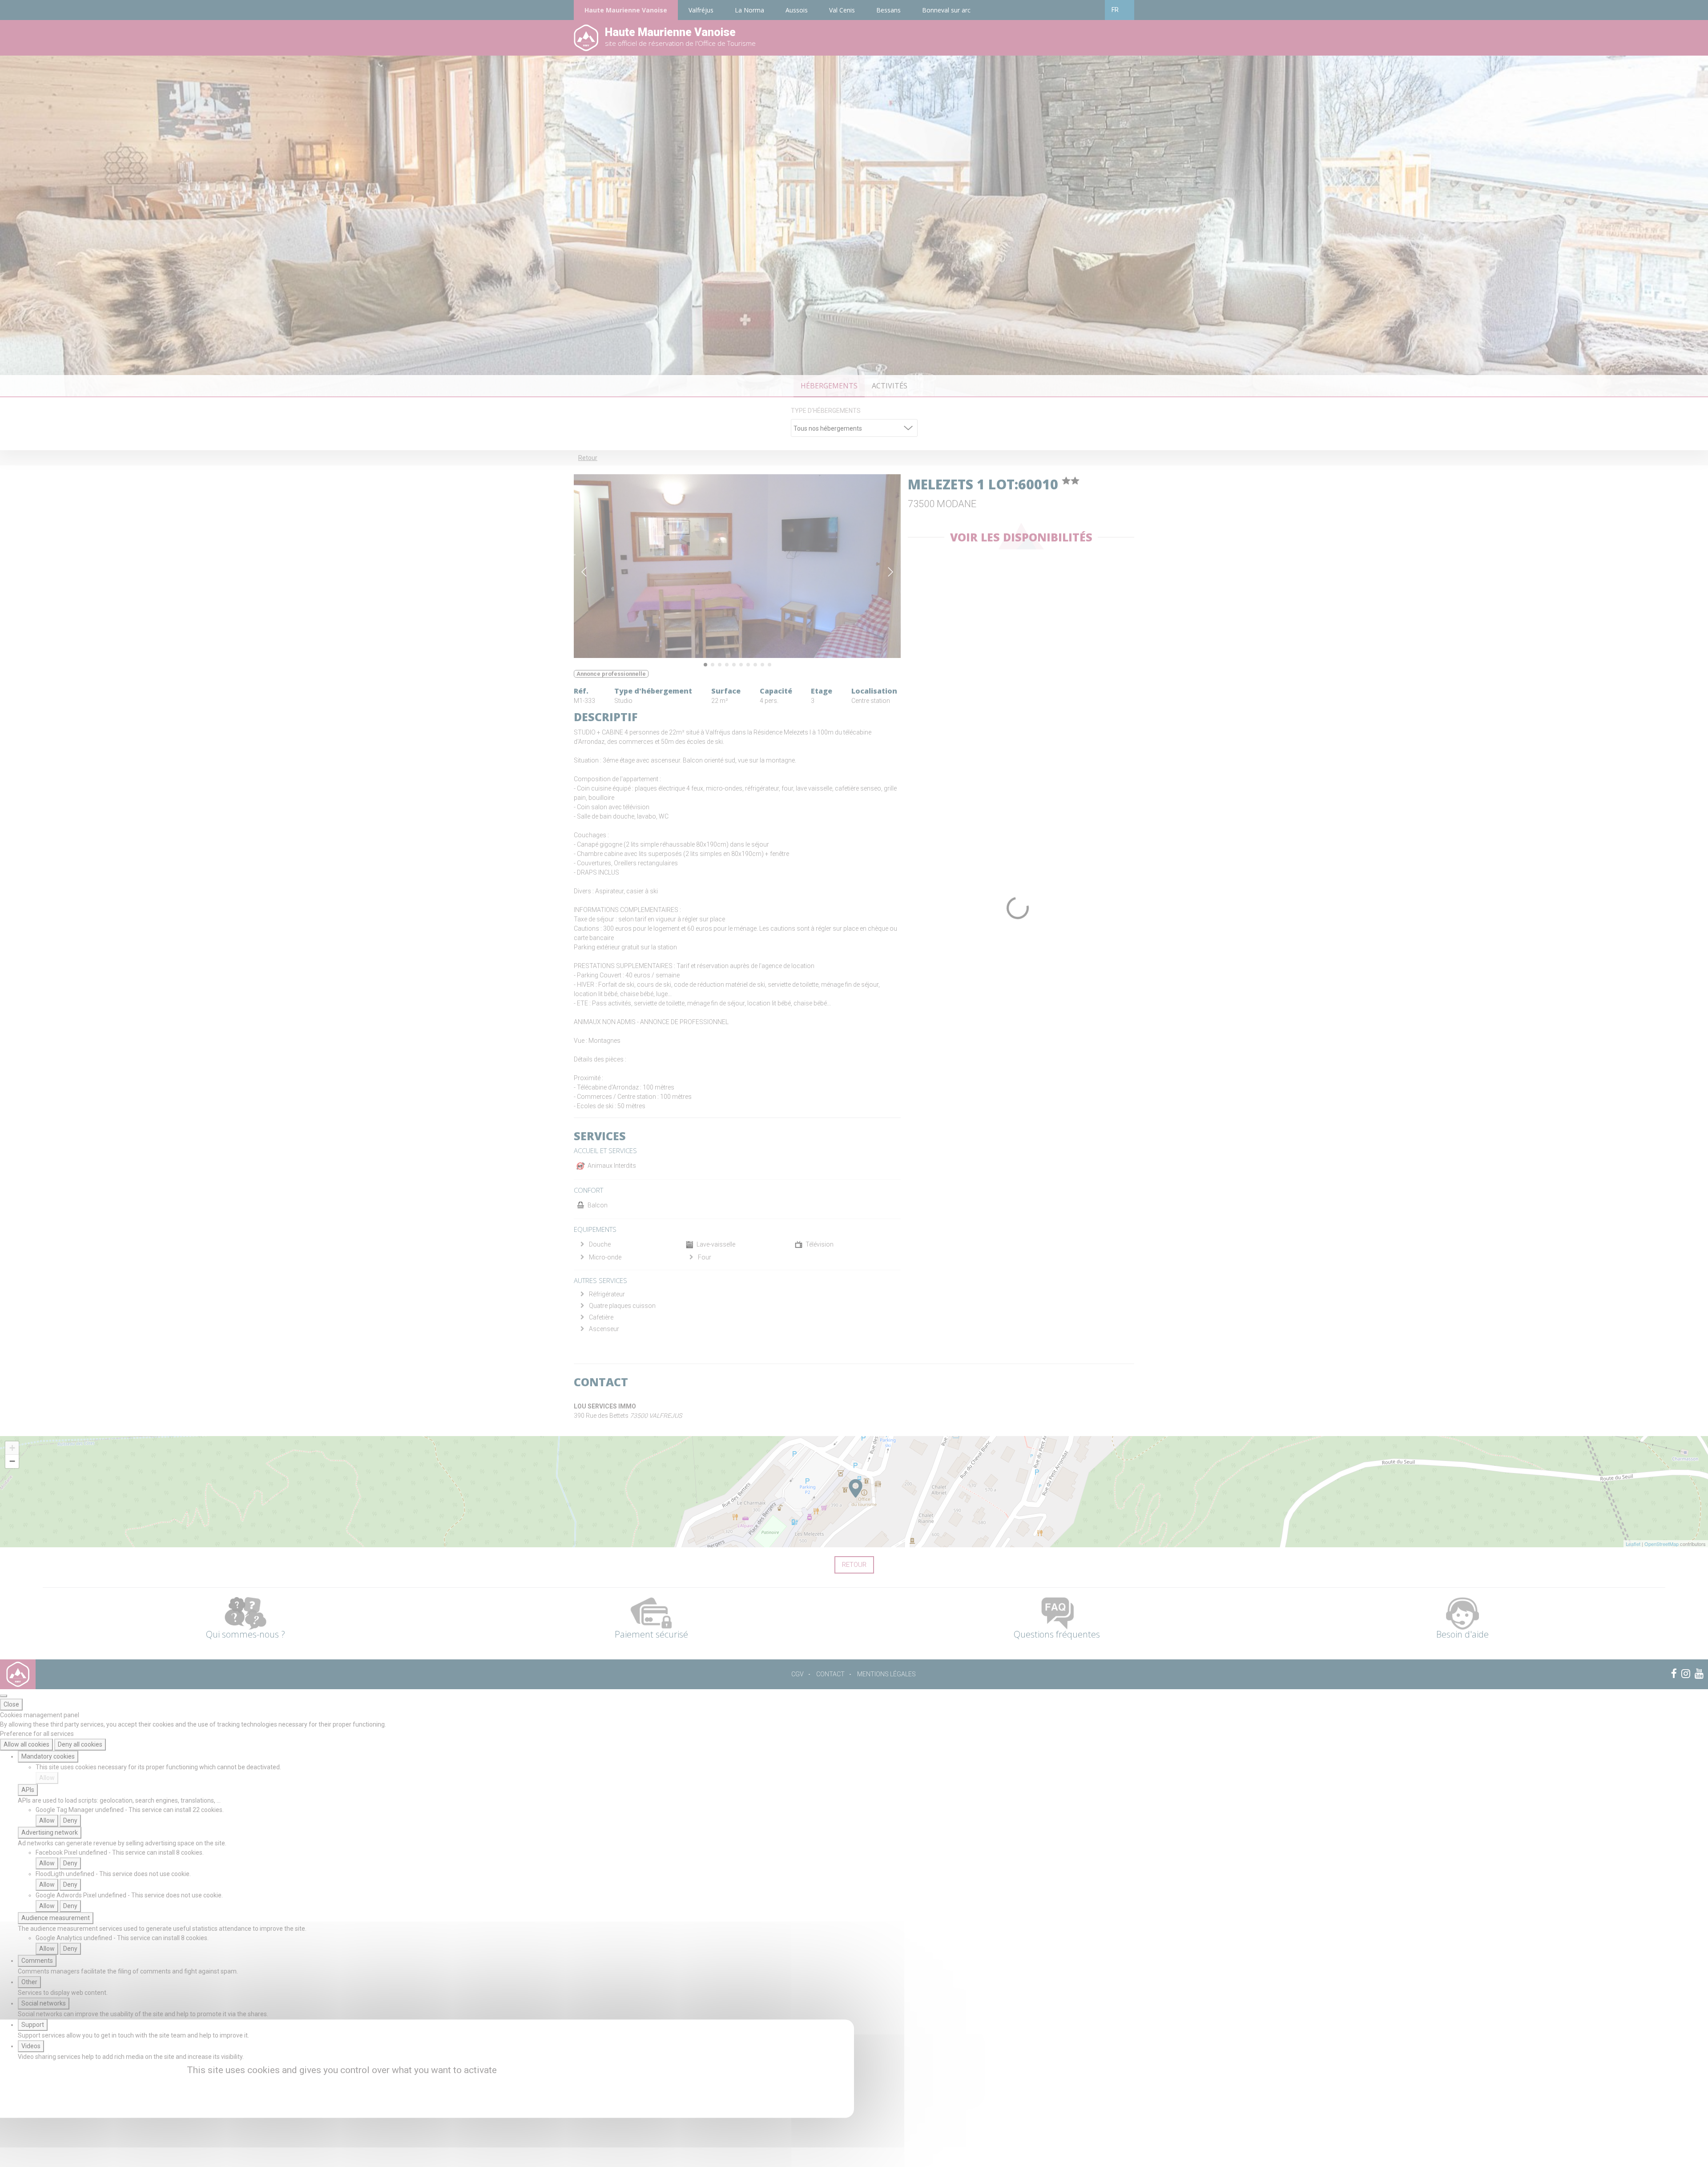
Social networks (44, 2003)
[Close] (4, 1696)
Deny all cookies (80, 1744)
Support (33, 2025)
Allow (47, 1778)
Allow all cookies (26, 1744)
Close (11, 1704)
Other (29, 1982)
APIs (28, 1790)
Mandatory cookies (48, 1756)
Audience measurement (56, 1918)
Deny (70, 1820)
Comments (37, 1961)
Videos (31, 2046)
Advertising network (50, 1832)
